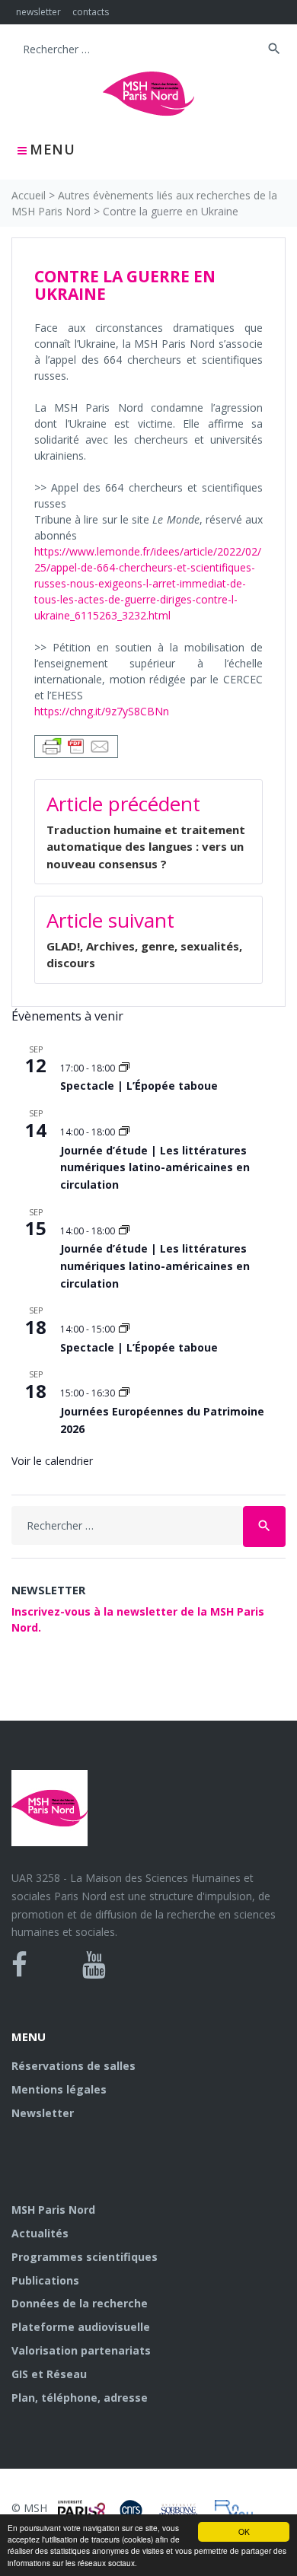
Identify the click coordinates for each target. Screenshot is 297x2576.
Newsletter (43, 2113)
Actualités (40, 2233)
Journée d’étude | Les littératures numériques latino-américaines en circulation (155, 1167)
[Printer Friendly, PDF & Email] (76, 745)
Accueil (29, 195)
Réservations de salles (73, 2066)
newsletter (38, 12)
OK (244, 2531)
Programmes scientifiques (85, 2257)
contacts (91, 12)
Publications (45, 2280)
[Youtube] (94, 1965)
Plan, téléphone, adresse (80, 2398)
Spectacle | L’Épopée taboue (139, 1086)
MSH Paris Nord (53, 2210)
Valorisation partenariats (81, 2350)
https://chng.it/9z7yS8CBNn (102, 711)
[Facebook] (19, 1965)
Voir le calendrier (52, 1461)
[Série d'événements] (124, 1068)
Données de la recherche (80, 2303)
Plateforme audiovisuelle (81, 2327)
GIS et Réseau (49, 2374)
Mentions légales (59, 2089)
